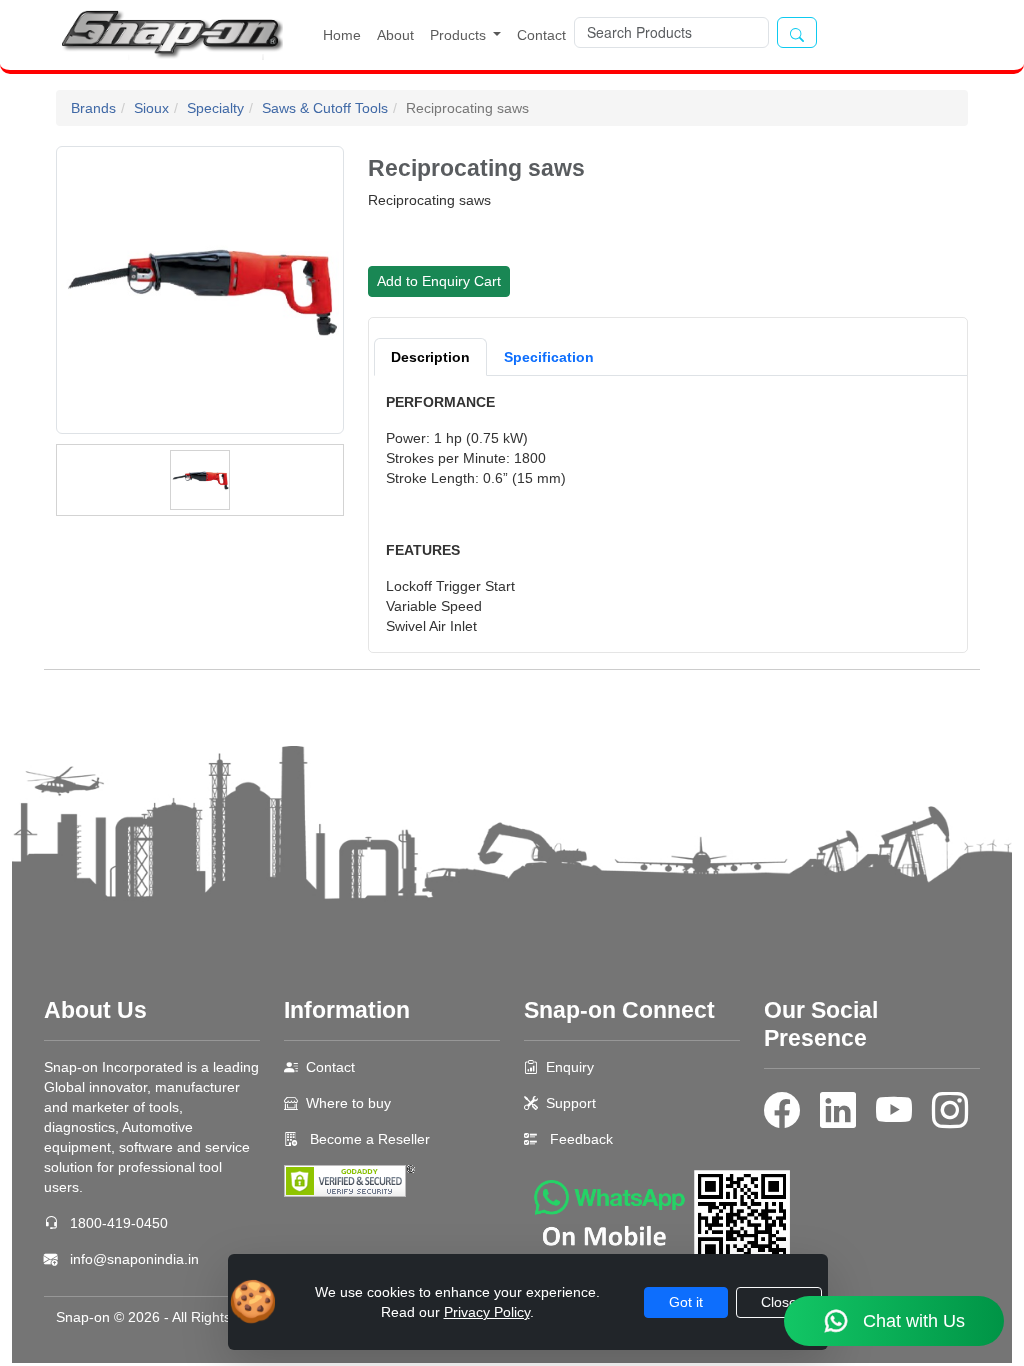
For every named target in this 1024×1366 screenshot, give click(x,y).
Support (571, 1103)
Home (342, 35)
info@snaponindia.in (134, 1259)
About (395, 35)
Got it (686, 1302)
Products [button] (460, 35)
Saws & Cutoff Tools (325, 108)
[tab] (430, 357)
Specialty (215, 108)
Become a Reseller (368, 1139)
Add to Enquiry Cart (439, 281)
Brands (93, 108)
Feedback (581, 1139)
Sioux (151, 108)
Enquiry (570, 1067)
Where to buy (348, 1103)
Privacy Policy (487, 1312)
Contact (541, 35)
